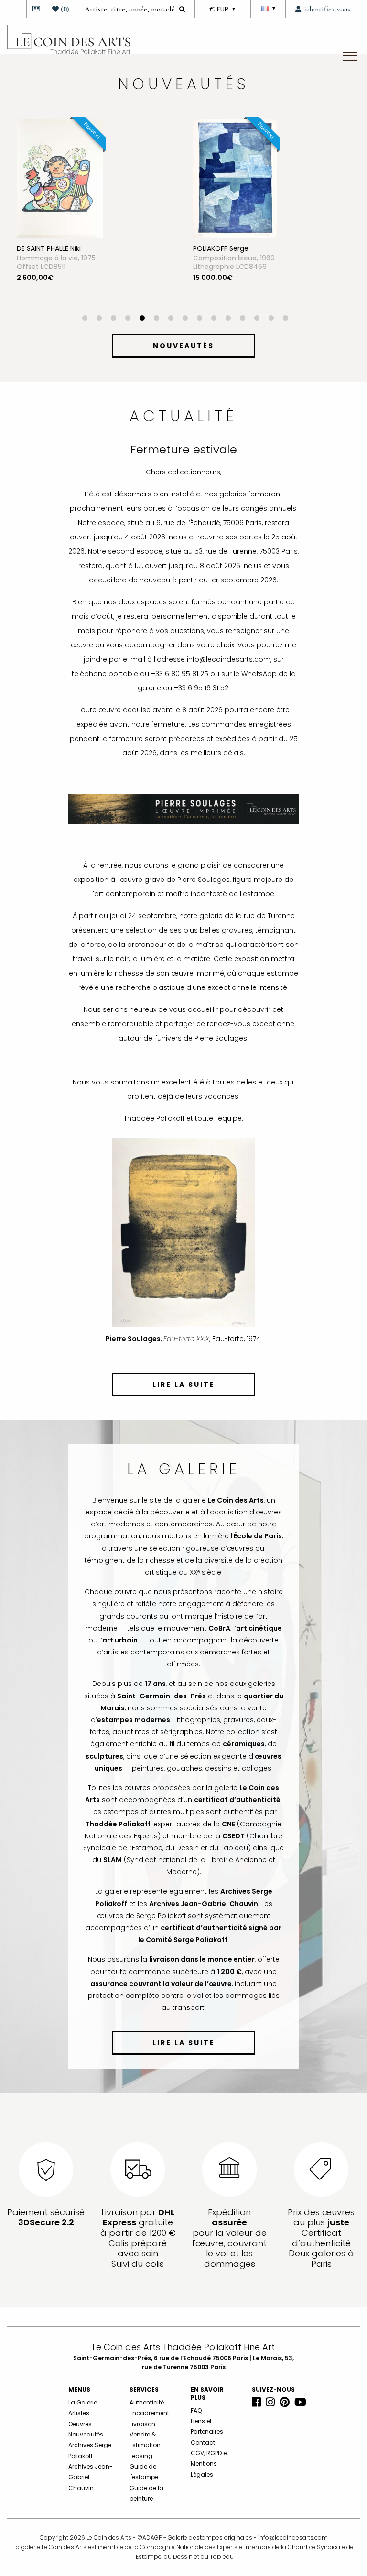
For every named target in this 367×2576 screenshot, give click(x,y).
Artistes (79, 2413)
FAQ (196, 2410)
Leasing (141, 2456)
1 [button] (85, 319)
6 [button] (156, 319)
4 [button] (128, 319)
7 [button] (171, 319)
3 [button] (113, 319)
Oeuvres (80, 2424)
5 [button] (142, 319)
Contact (203, 2442)
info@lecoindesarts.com (293, 2538)
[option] (95, 217)
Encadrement (149, 2413)
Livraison (142, 2424)
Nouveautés (86, 2434)
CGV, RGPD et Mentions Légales (210, 2464)
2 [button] (99, 319)
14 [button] (271, 319)
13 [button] (257, 319)
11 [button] (228, 319)
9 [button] (199, 319)
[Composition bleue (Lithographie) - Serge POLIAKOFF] (235, 178)
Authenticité (147, 2402)
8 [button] (185, 319)
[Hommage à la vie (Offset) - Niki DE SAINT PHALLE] (60, 178)
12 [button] (242, 319)
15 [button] (285, 319)
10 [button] (214, 319)
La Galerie (83, 2402)
